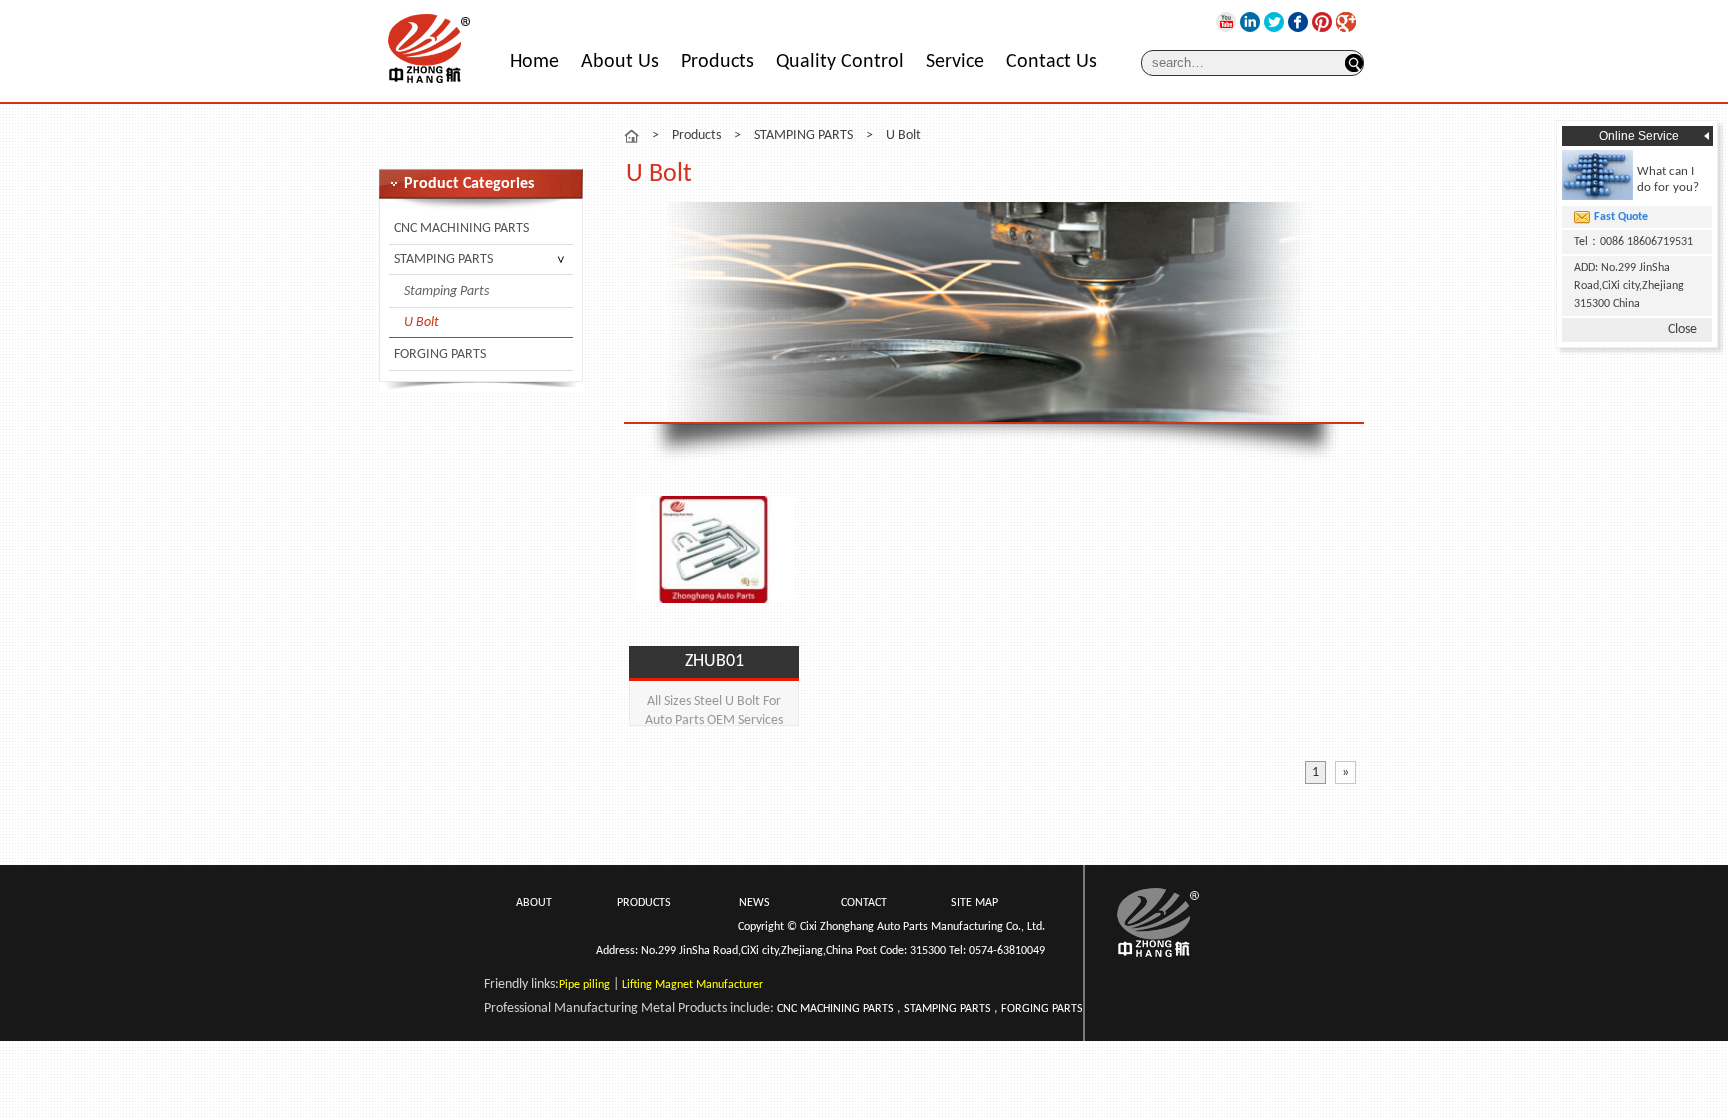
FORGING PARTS (440, 354)
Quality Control (840, 62)
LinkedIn (1250, 22)
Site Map (974, 903)
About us (620, 62)
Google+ (1346, 22)
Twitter (1274, 22)
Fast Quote (1621, 217)
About (534, 903)
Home (534, 62)
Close (1682, 329)
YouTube (1226, 22)
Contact (864, 903)
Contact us (1051, 62)
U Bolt (421, 322)
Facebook (1298, 22)
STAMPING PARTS (443, 259)
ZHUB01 (714, 661)
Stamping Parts (446, 291)
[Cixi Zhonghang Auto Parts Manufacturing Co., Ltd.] (429, 83)
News (754, 903)
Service (955, 62)
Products (717, 62)
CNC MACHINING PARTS (461, 228)
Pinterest (1322, 22)
